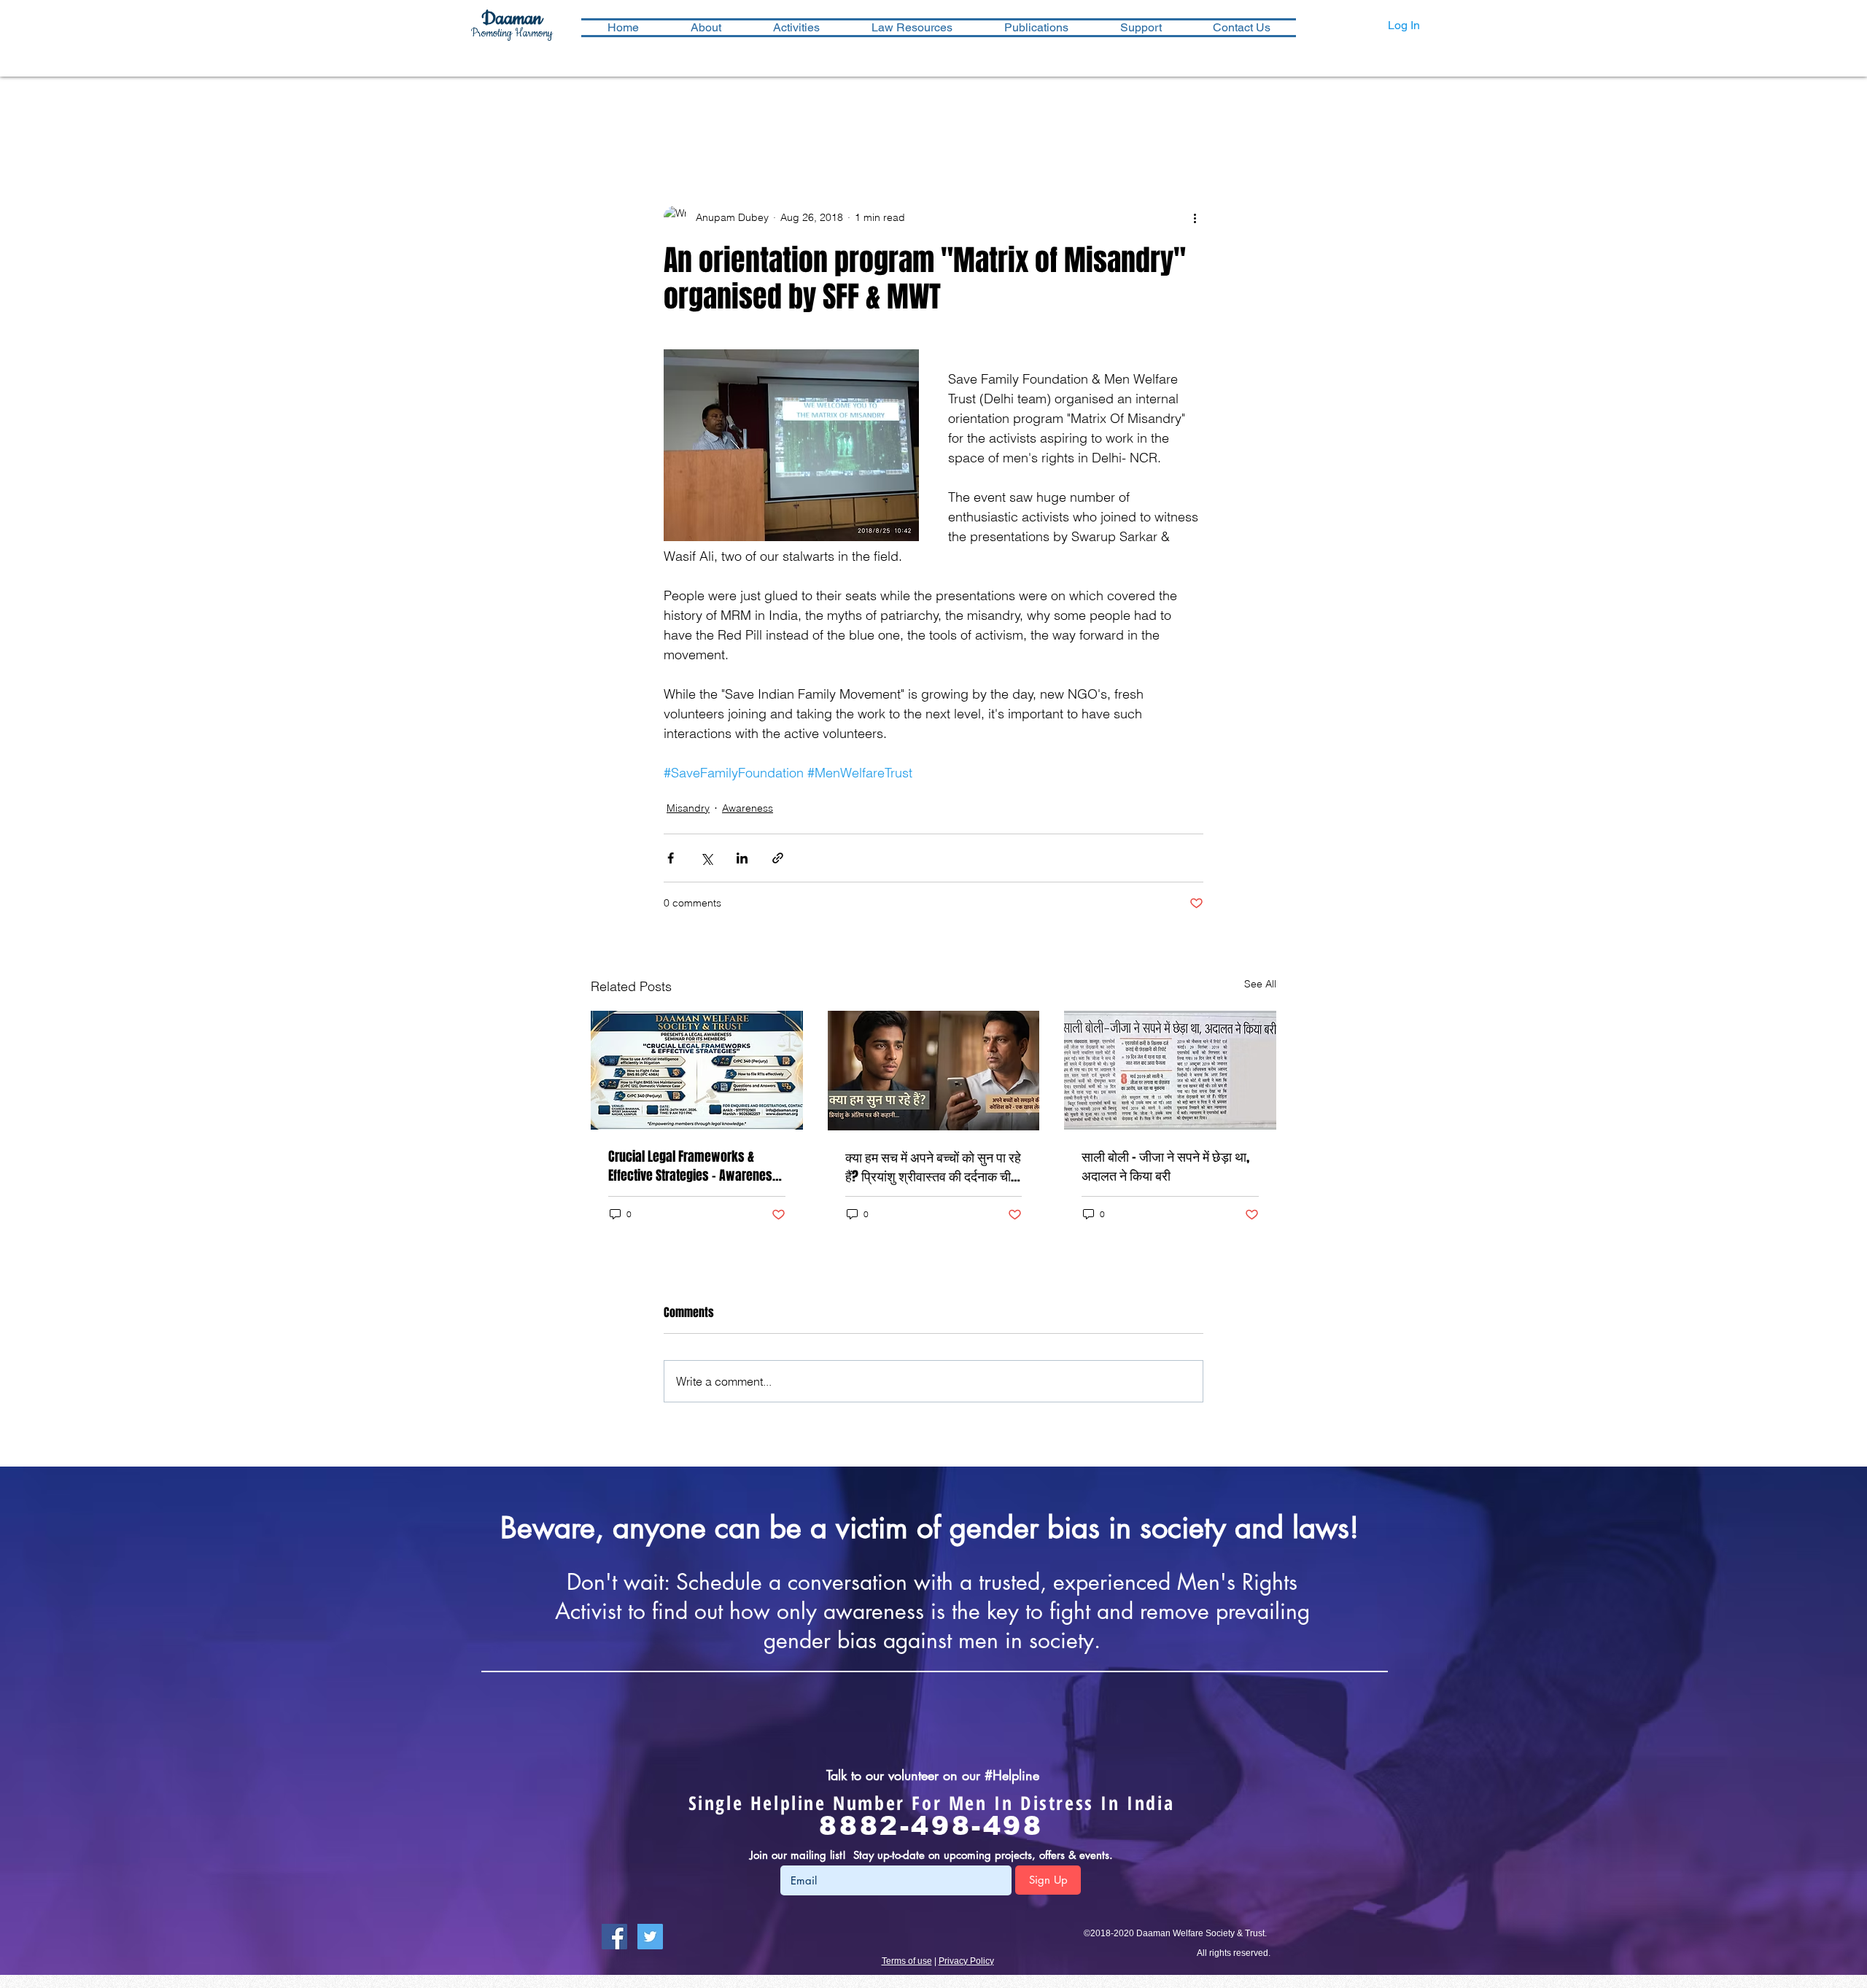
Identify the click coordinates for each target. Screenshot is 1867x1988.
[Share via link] (778, 858)
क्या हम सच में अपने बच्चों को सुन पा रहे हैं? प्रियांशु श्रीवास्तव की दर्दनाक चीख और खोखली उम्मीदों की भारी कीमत (933, 1167)
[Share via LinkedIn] (742, 858)
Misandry (688, 808)
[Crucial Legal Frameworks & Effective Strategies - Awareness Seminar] (697, 1070)
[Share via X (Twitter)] (706, 858)
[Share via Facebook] (671, 858)
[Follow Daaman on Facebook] (614, 1937)
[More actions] (1195, 217)
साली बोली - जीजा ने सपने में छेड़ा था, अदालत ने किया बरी (1165, 1166)
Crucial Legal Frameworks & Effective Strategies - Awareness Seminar (694, 1166)
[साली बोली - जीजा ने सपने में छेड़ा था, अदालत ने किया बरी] (1170, 1070)
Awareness (748, 808)
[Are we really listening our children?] (934, 1071)
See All (1260, 984)
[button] (796, 28)
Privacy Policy (966, 1961)
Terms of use (907, 1961)
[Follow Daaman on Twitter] (650, 1937)
